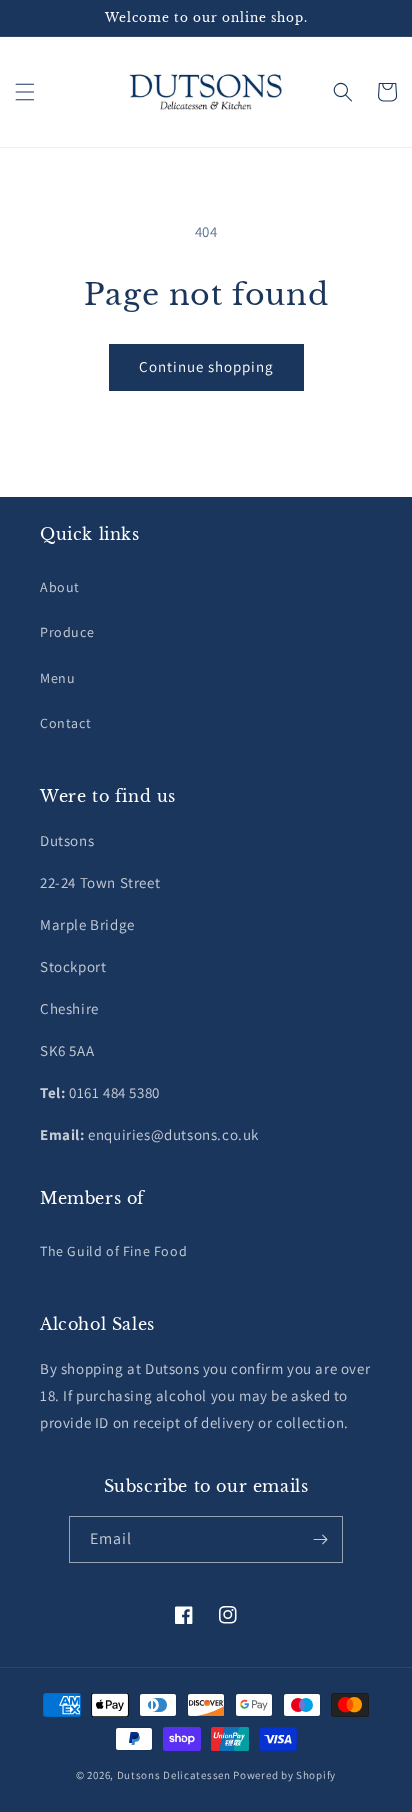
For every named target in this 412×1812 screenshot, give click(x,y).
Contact (65, 723)
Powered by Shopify (284, 1775)
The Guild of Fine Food (113, 1251)
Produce (67, 632)
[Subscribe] (320, 1539)
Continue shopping (206, 366)
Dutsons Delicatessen (174, 1775)
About (60, 587)
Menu (57, 678)
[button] (25, 92)
